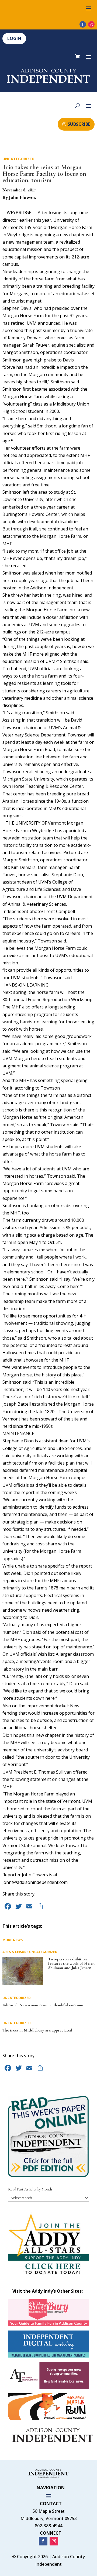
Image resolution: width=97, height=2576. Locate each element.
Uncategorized (18, 159)
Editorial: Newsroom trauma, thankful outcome (43, 2005)
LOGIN (14, 38)
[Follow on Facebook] (83, 24)
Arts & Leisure (15, 1952)
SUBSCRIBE (79, 124)
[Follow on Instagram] (91, 24)
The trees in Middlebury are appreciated (37, 2030)
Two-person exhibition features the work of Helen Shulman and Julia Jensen (71, 1963)
